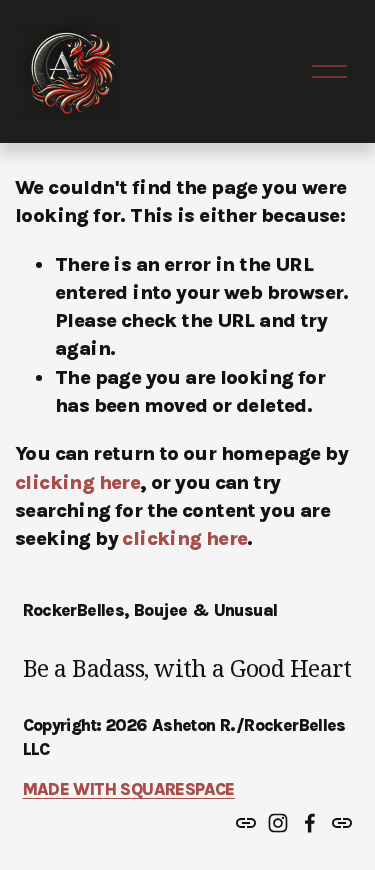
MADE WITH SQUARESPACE (129, 789)
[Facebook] (310, 823)
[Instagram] (278, 823)
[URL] (246, 823)
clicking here (77, 482)
